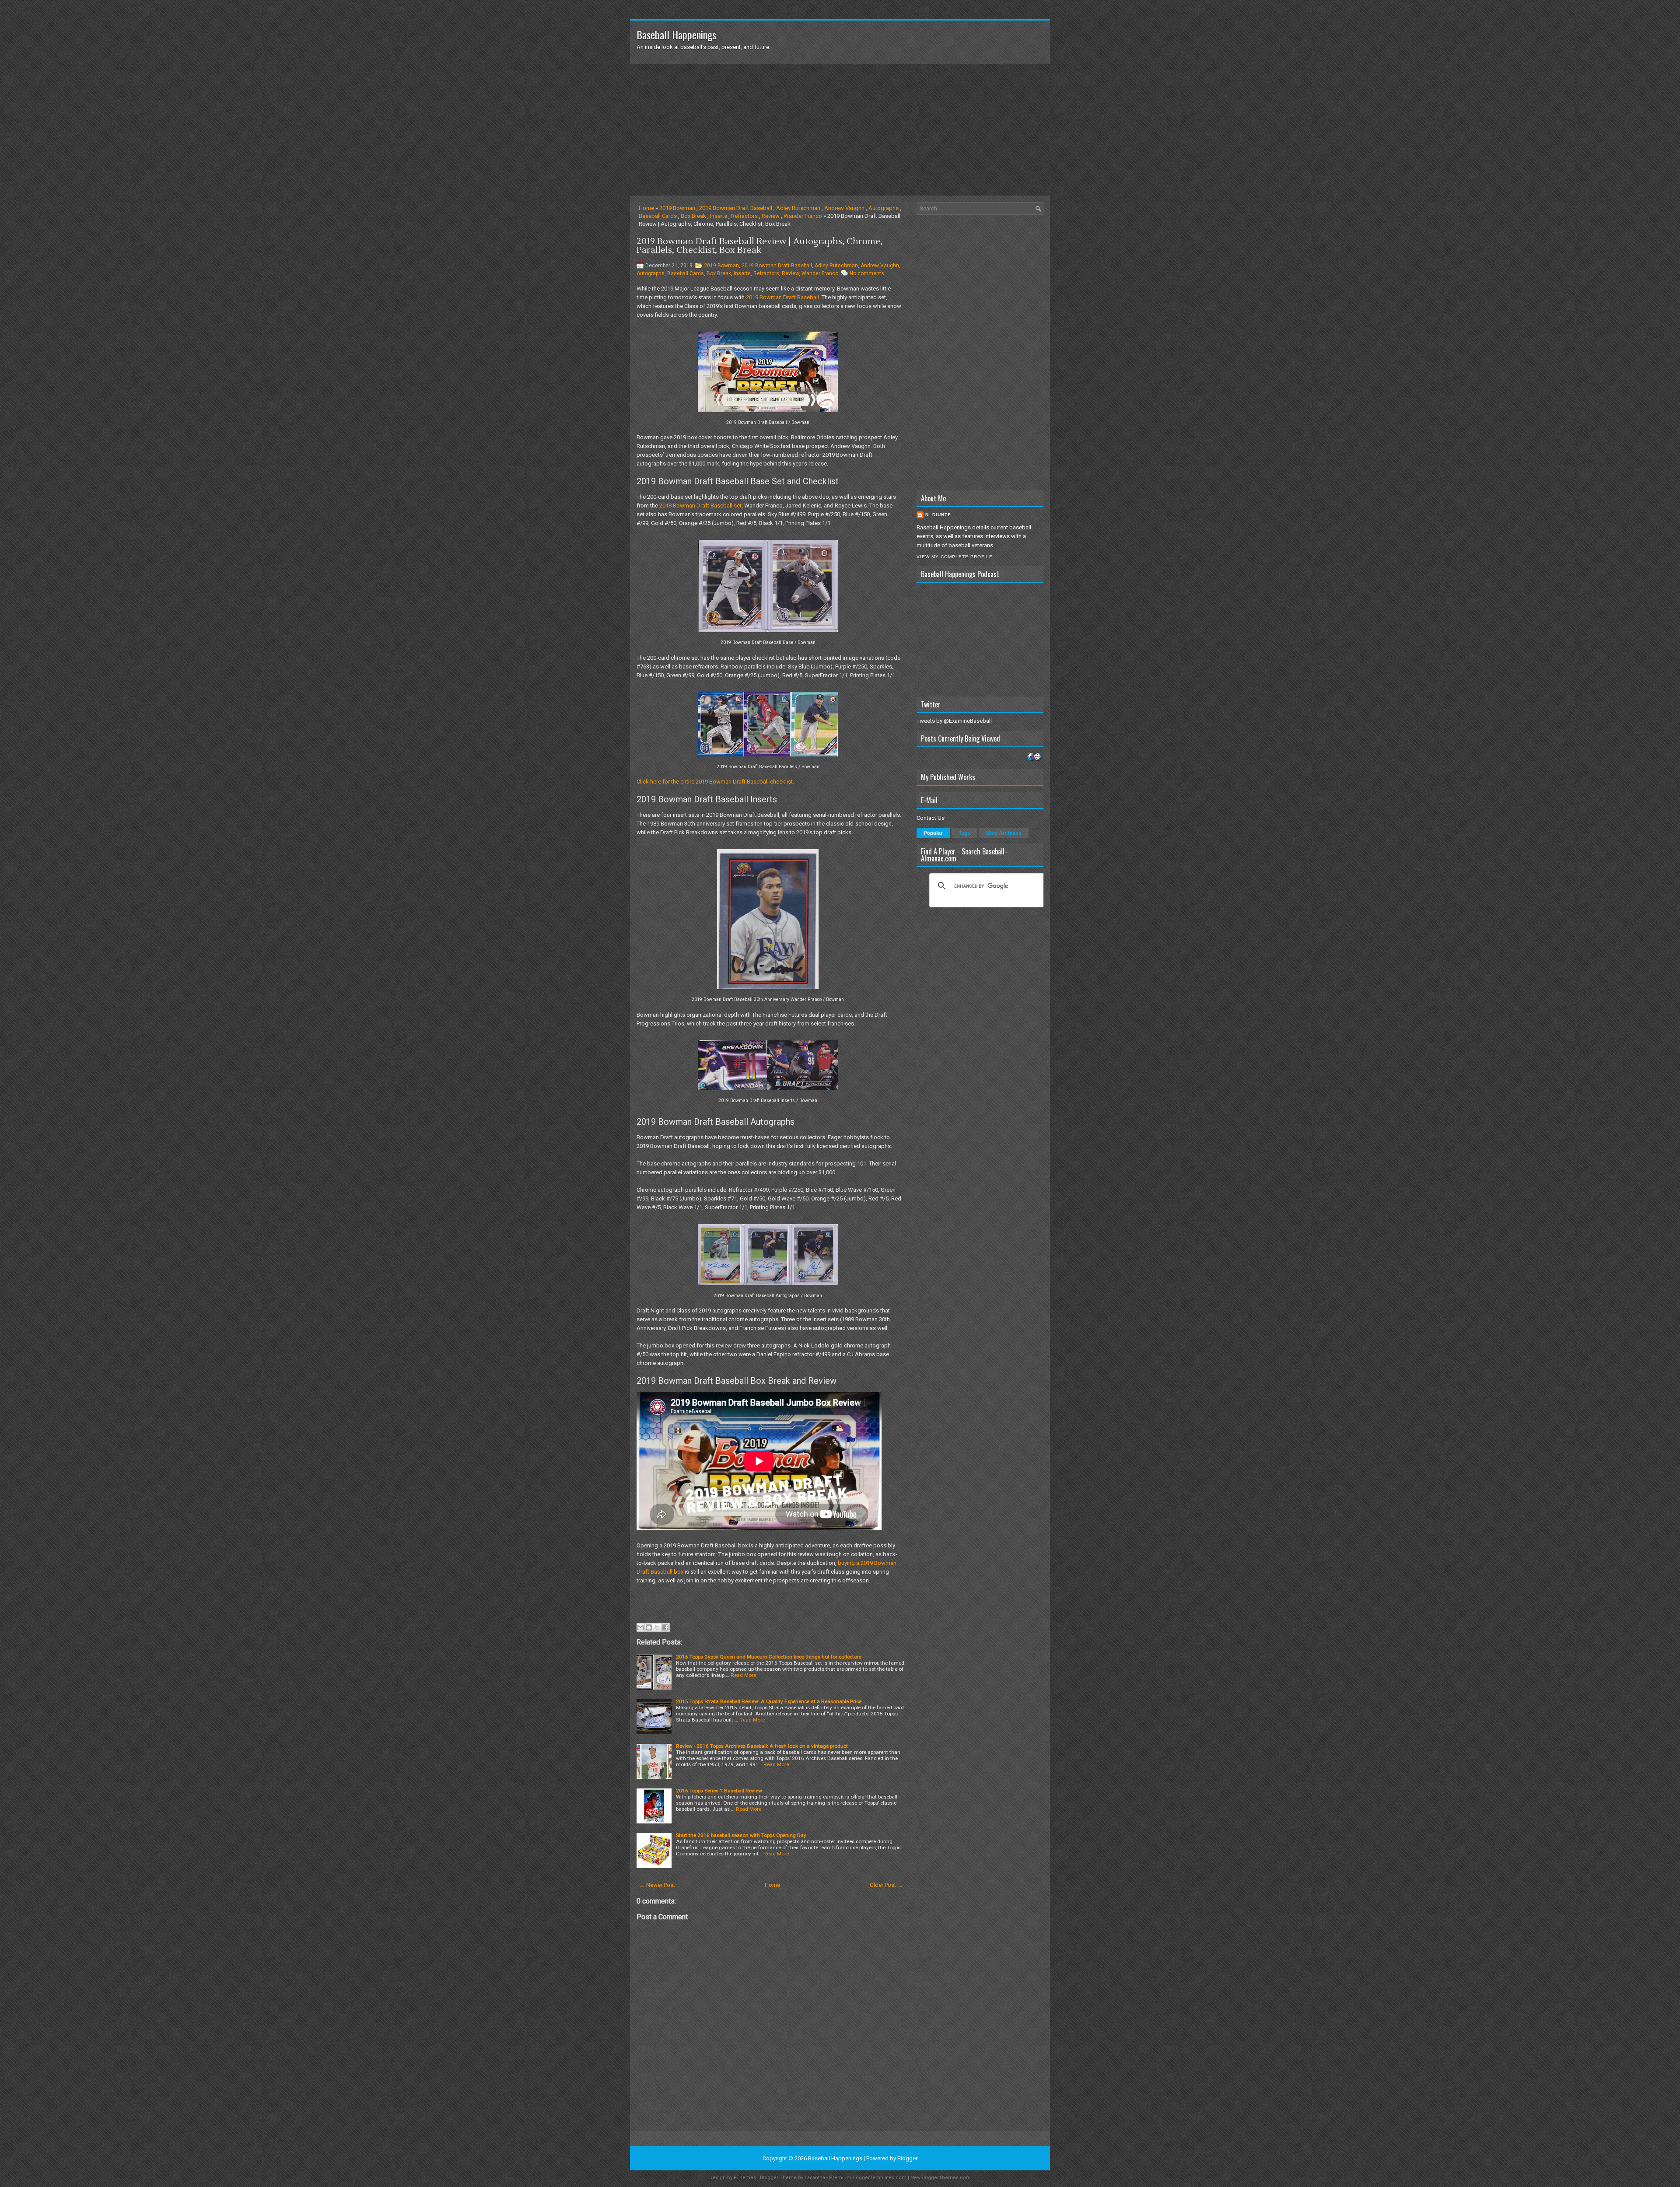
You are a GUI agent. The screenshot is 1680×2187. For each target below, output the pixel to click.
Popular (933, 833)
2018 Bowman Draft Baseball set (700, 506)
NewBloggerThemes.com (941, 2178)
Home (646, 208)
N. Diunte (938, 515)
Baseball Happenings (676, 35)
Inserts (719, 216)
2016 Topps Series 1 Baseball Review (719, 1791)
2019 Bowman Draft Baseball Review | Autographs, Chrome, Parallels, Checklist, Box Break (759, 246)
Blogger (907, 2158)
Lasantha (815, 2178)
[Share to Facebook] (665, 1627)
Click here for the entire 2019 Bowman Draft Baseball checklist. (715, 782)
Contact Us (931, 818)
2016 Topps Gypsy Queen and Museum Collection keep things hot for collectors (769, 1657)
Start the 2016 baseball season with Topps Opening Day (741, 1835)
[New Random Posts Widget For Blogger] (1034, 757)
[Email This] (640, 1627)
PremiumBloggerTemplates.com (868, 2178)
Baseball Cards (658, 216)
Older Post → (886, 1885)
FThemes (745, 2178)
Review (771, 216)
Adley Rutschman (798, 208)
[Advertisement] (840, 130)
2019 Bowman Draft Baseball (736, 208)
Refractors (744, 216)
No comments (867, 273)
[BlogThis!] (649, 1627)
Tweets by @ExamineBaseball (954, 721)
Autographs (884, 208)
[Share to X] (657, 1627)
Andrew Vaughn (844, 208)
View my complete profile (955, 557)
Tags (964, 833)
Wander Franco (803, 216)
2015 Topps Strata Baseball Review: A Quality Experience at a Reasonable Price (769, 1701)
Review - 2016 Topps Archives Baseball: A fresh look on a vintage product (762, 1746)
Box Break (693, 216)
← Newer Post (657, 1885)
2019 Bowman (677, 208)
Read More (743, 1675)
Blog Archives (1004, 833)
